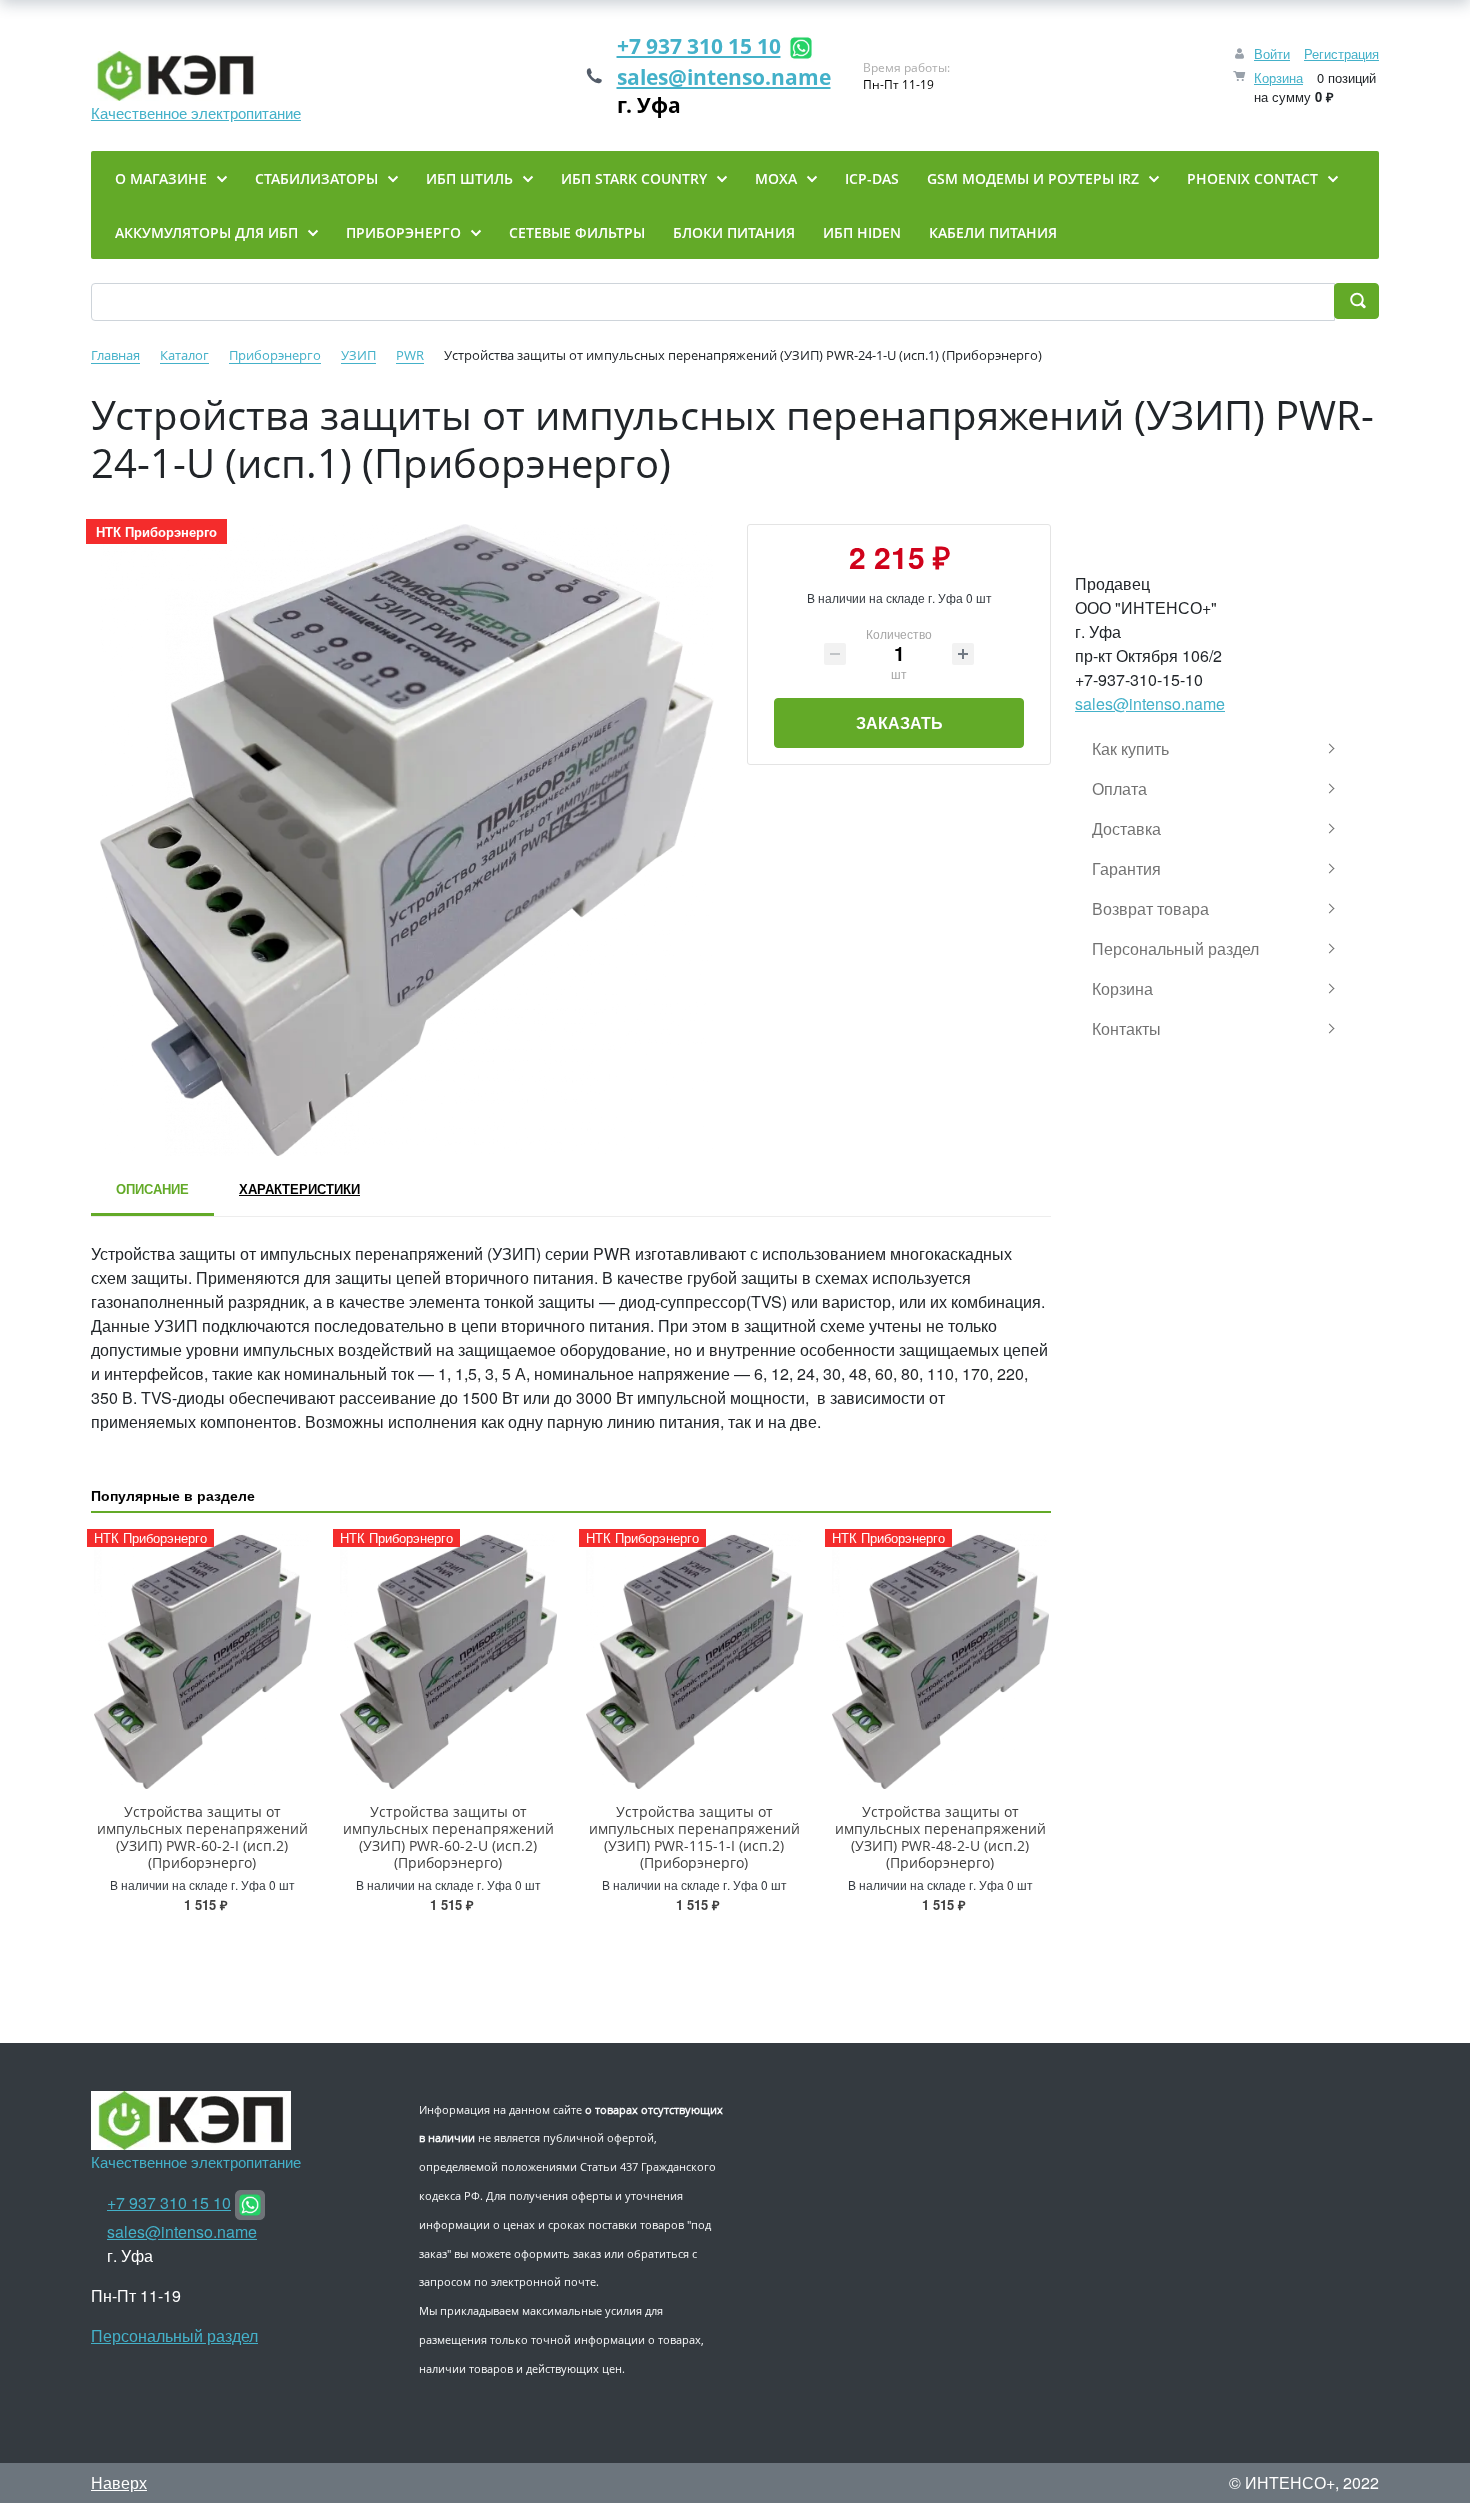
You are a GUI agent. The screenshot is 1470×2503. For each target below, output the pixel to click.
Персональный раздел (174, 2335)
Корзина (1278, 77)
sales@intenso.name (724, 77)
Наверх (119, 2482)
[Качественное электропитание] (196, 76)
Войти (1272, 53)
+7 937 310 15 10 (699, 46)
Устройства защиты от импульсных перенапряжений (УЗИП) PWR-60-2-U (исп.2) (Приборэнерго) (448, 1836)
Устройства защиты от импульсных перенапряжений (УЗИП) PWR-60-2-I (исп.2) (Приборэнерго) (202, 1836)
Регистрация (1341, 53)
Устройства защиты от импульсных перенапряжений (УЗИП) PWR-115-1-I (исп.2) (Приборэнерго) (694, 1836)
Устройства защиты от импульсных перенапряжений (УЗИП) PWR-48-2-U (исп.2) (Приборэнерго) (940, 1836)
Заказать (899, 722)
